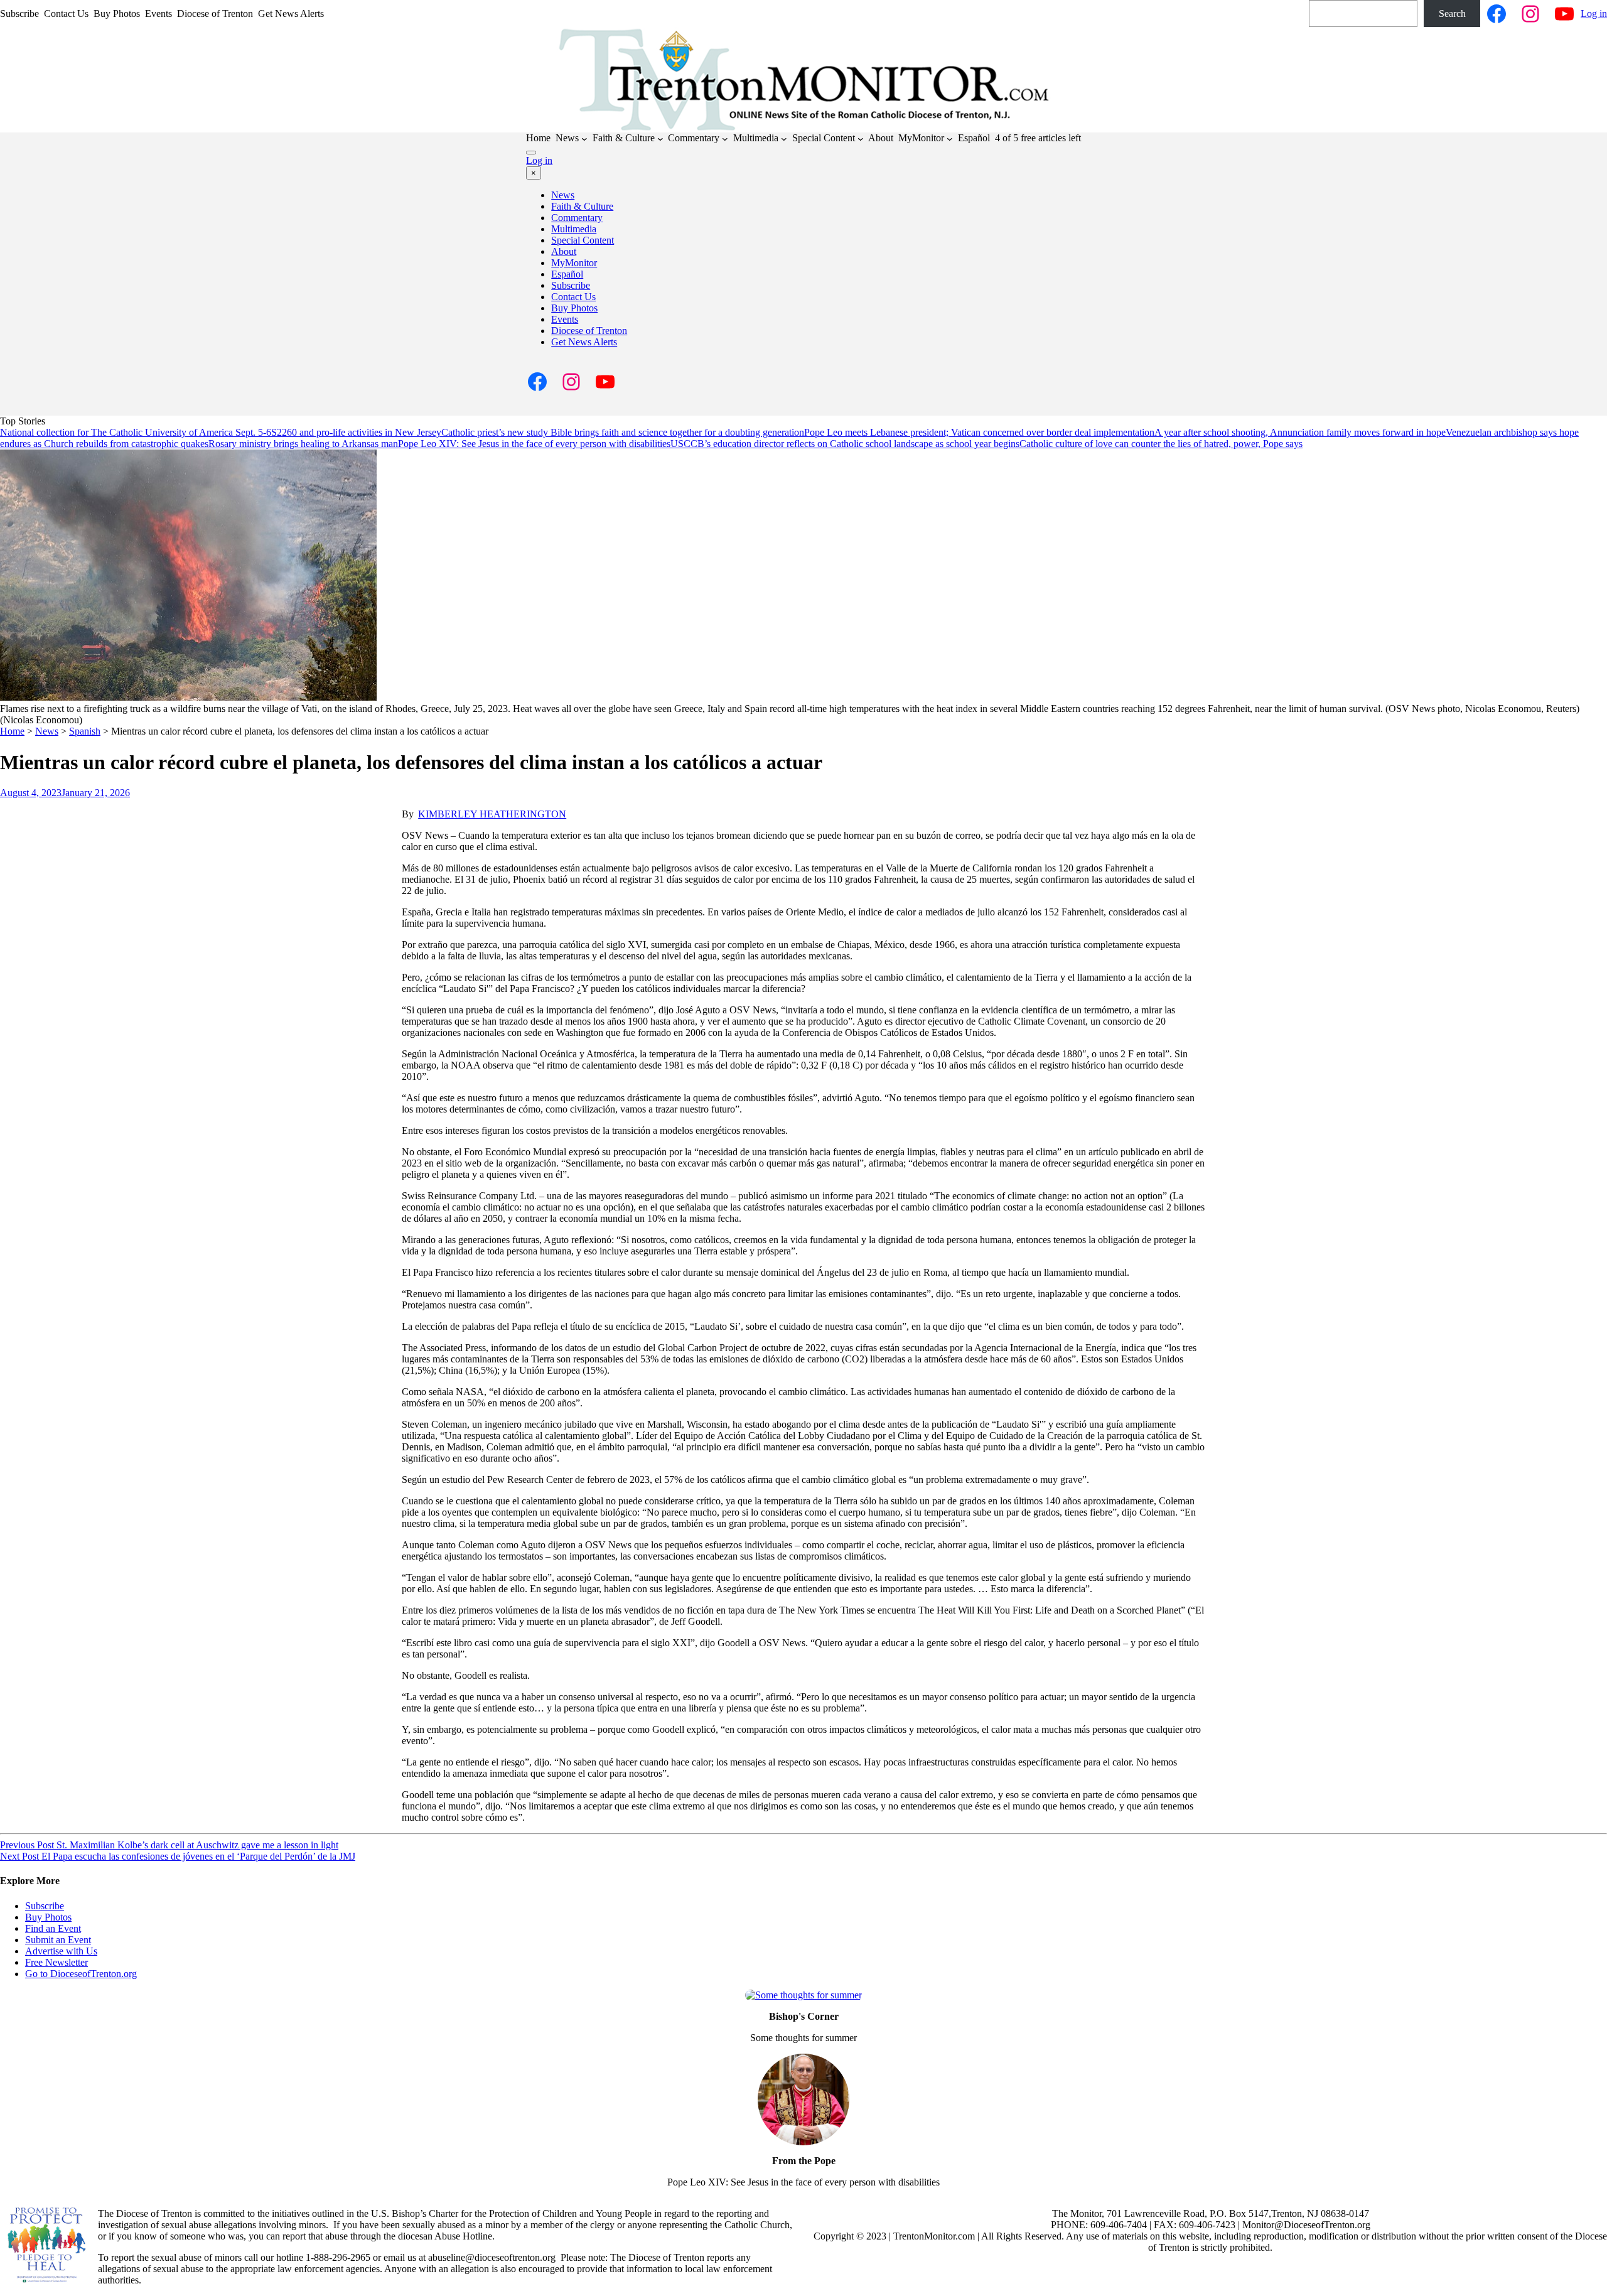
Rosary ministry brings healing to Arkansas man (303, 444)
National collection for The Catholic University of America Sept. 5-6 (136, 432)
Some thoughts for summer (803, 2038)
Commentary (577, 218)
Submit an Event (58, 1940)
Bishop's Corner (804, 2016)
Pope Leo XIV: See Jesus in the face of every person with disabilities (534, 444)
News (563, 195)
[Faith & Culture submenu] (660, 139)
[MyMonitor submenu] (950, 139)
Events (565, 319)
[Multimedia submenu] (784, 139)
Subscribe (571, 285)
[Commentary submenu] (725, 139)
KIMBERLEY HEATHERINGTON (492, 814)
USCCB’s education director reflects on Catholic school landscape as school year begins (845, 444)
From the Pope (804, 2161)
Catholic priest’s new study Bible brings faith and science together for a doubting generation (623, 432)
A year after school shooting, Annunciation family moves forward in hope (1300, 432)
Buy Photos (574, 308)
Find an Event (53, 1928)
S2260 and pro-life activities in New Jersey (356, 432)
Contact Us (573, 297)
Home (12, 731)
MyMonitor (574, 263)
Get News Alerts (584, 342)
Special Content (583, 240)
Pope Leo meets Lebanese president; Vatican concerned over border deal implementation (979, 432)
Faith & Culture (582, 206)
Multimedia (574, 229)
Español (567, 274)
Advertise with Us (61, 1951)
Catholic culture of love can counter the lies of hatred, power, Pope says (1161, 444)
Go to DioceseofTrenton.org (81, 1974)
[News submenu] (584, 139)
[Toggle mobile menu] (531, 153)
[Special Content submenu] (861, 139)
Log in (1594, 13)
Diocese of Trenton (589, 331)
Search (1452, 13)
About (564, 251)
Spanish (85, 731)
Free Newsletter (56, 1962)
